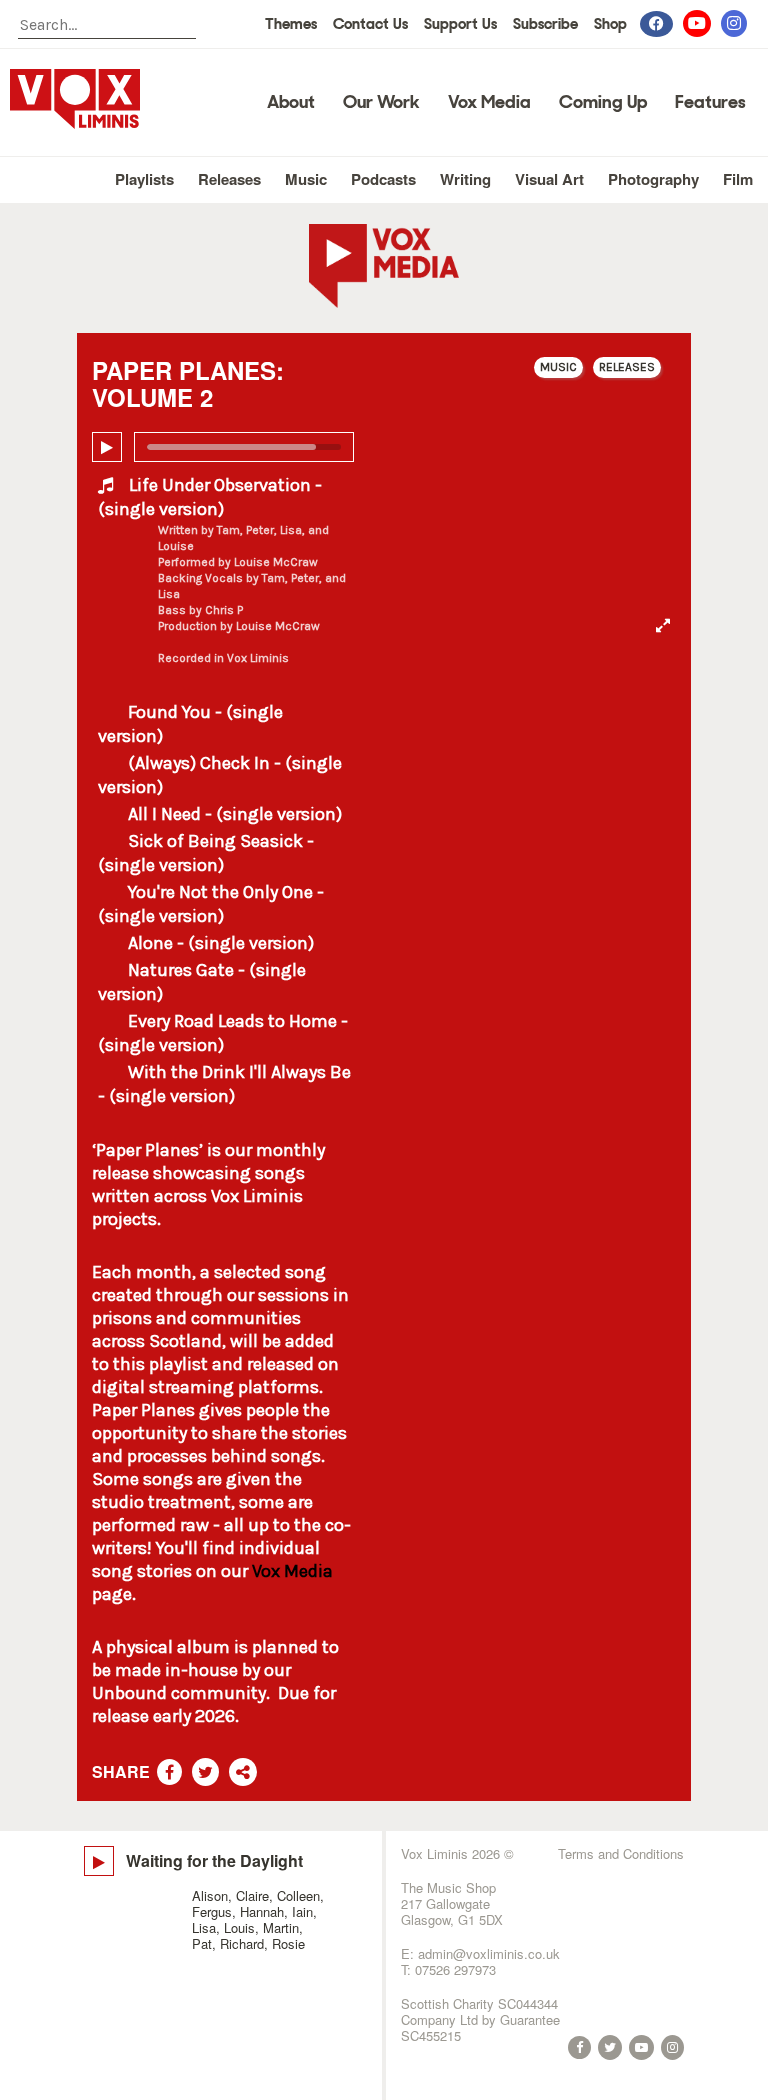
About (291, 102)
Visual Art (549, 179)
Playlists (144, 179)
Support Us (460, 24)
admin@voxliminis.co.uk (489, 1953)
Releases (229, 179)
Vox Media (489, 102)
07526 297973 (455, 1969)
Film (738, 179)
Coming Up (603, 102)
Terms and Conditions (621, 1853)
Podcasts (383, 179)
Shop (610, 24)
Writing (465, 179)
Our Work (381, 102)
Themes (291, 24)
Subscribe (545, 24)
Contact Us (370, 24)
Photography (653, 179)
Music (306, 179)
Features (710, 102)
